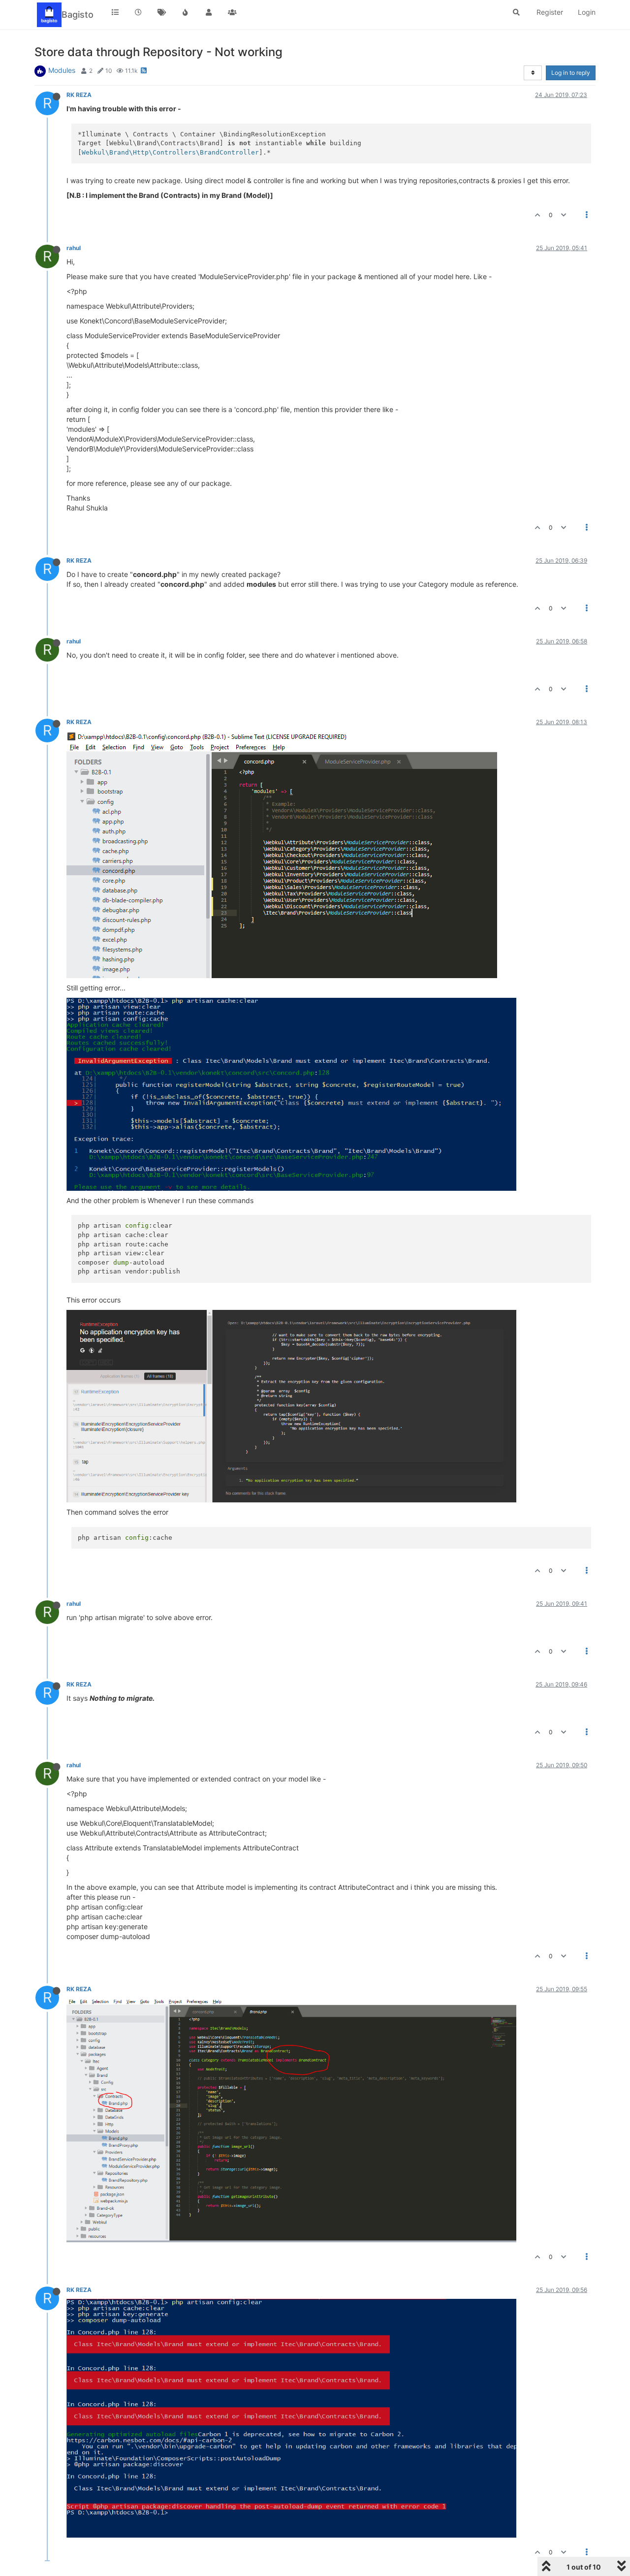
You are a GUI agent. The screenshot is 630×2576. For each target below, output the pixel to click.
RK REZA (79, 95)
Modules (62, 70)
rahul (74, 248)
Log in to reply (571, 73)
